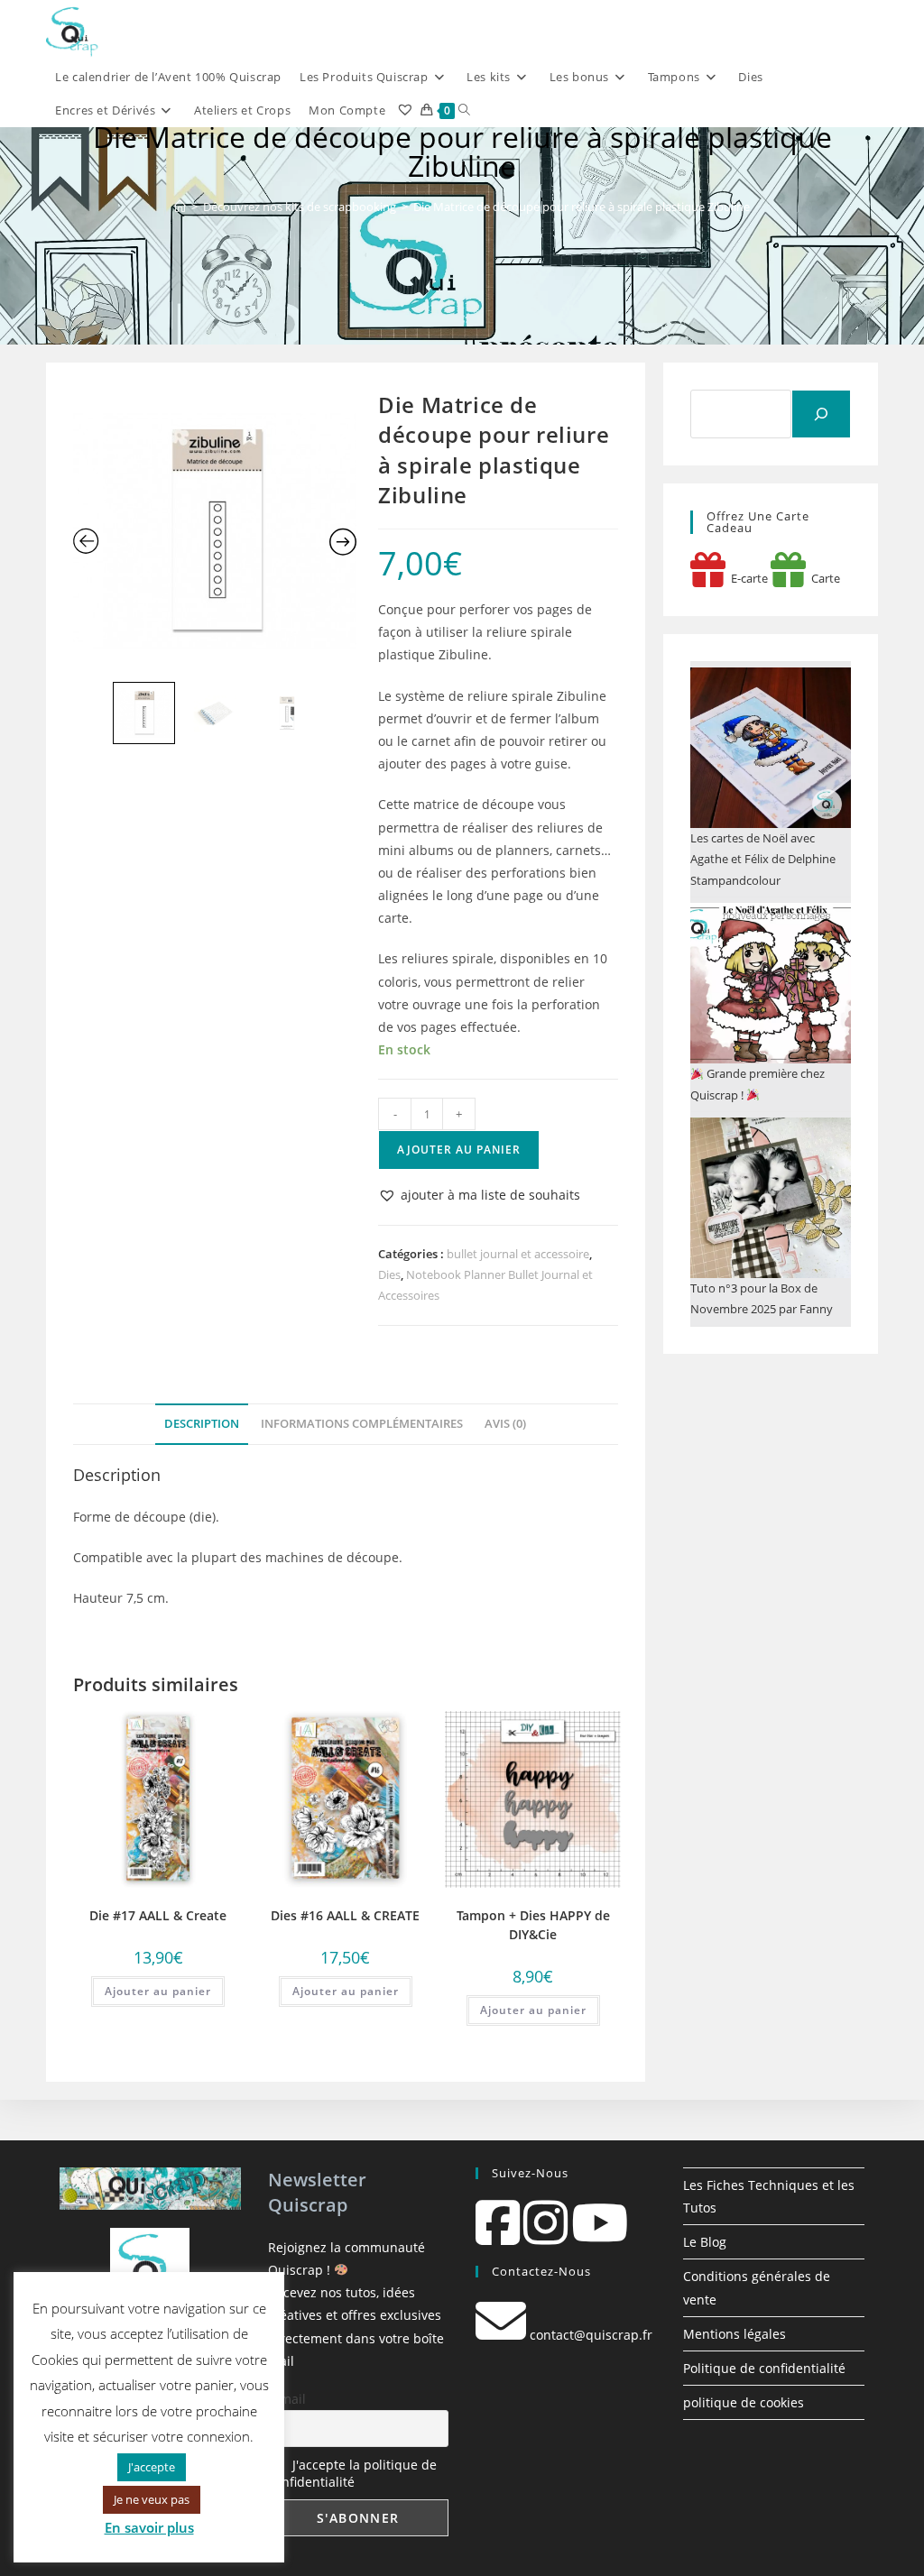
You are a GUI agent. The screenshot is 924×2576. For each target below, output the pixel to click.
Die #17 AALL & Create (158, 1915)
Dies (389, 1274)
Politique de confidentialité (764, 2368)
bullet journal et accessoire (518, 1254)
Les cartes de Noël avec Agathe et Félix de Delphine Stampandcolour (763, 859)
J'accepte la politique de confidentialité (352, 2473)
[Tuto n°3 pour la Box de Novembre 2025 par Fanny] (771, 1198)
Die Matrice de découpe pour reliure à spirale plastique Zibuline (582, 207)
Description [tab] (202, 1424)
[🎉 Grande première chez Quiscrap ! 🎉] (771, 983)
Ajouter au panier (459, 1150)
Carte (823, 578)
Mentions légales (735, 2334)
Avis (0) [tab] (505, 1424)
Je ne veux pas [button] (152, 2499)
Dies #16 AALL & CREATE (345, 1915)
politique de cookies (744, 2402)
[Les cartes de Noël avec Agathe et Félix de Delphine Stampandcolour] (771, 748)
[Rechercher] (821, 414)
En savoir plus (149, 2527)
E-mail (287, 2399)
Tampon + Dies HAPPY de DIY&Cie (533, 1925)
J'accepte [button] (152, 2467)
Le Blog (705, 2242)
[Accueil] (180, 207)
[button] (479, 1195)
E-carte (747, 578)
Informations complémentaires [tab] (362, 1424)
